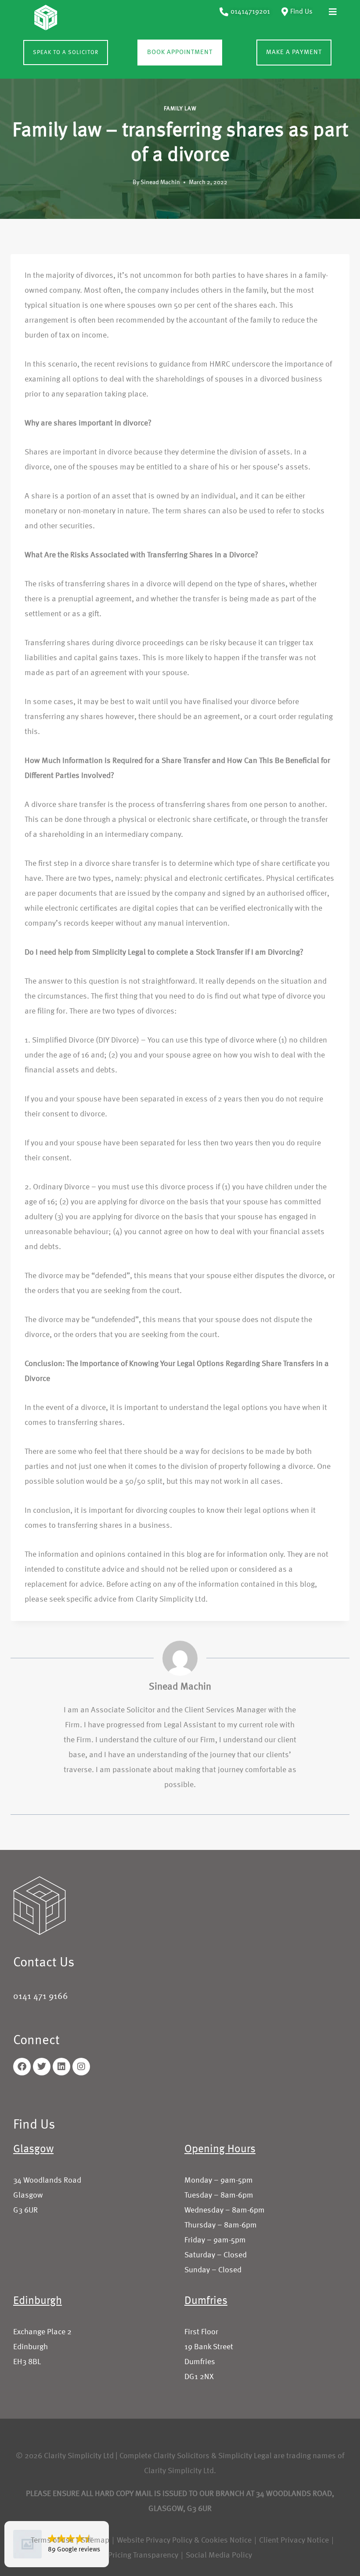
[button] (333, 12)
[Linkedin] (61, 2067)
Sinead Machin (160, 182)
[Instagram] (81, 2067)
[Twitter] (42, 2067)
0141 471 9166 (41, 1997)
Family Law (180, 109)
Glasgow (33, 2149)
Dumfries (206, 2301)
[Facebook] (22, 2067)
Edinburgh (38, 2301)
